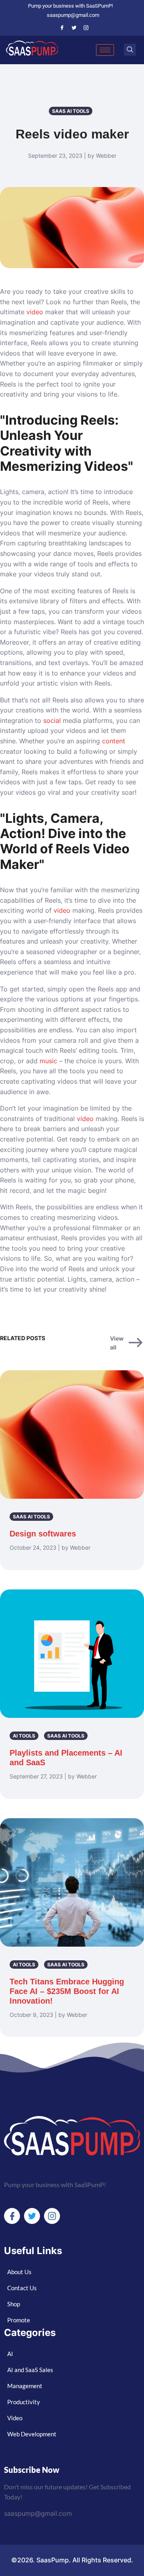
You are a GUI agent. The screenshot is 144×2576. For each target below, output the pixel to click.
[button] (130, 50)
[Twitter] (74, 28)
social (52, 720)
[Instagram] (86, 28)
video (35, 312)
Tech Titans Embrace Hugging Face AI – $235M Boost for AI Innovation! (67, 1991)
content (114, 741)
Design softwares (43, 1534)
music (48, 1061)
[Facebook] (62, 28)
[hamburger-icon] (105, 50)
